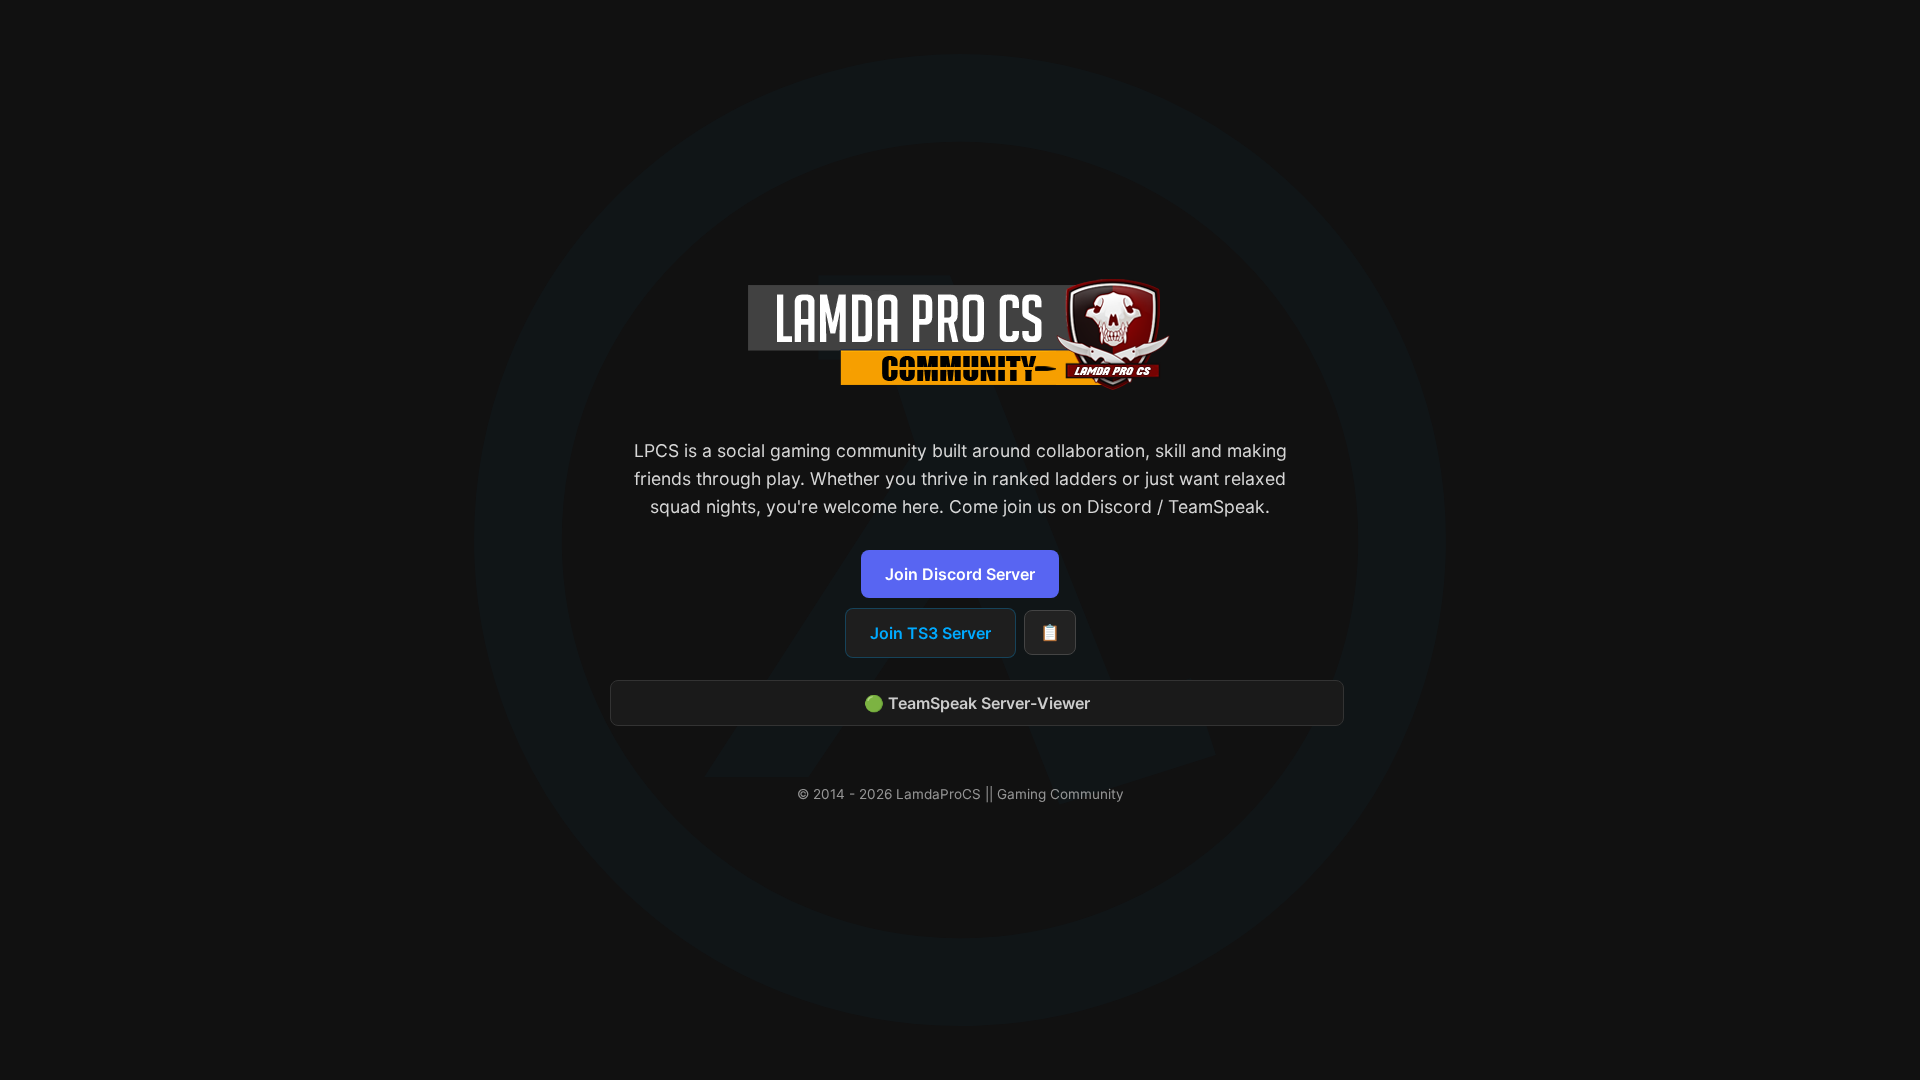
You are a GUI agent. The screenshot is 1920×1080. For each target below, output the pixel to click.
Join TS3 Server (930, 633)
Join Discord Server (960, 574)
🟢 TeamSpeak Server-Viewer (977, 703)
